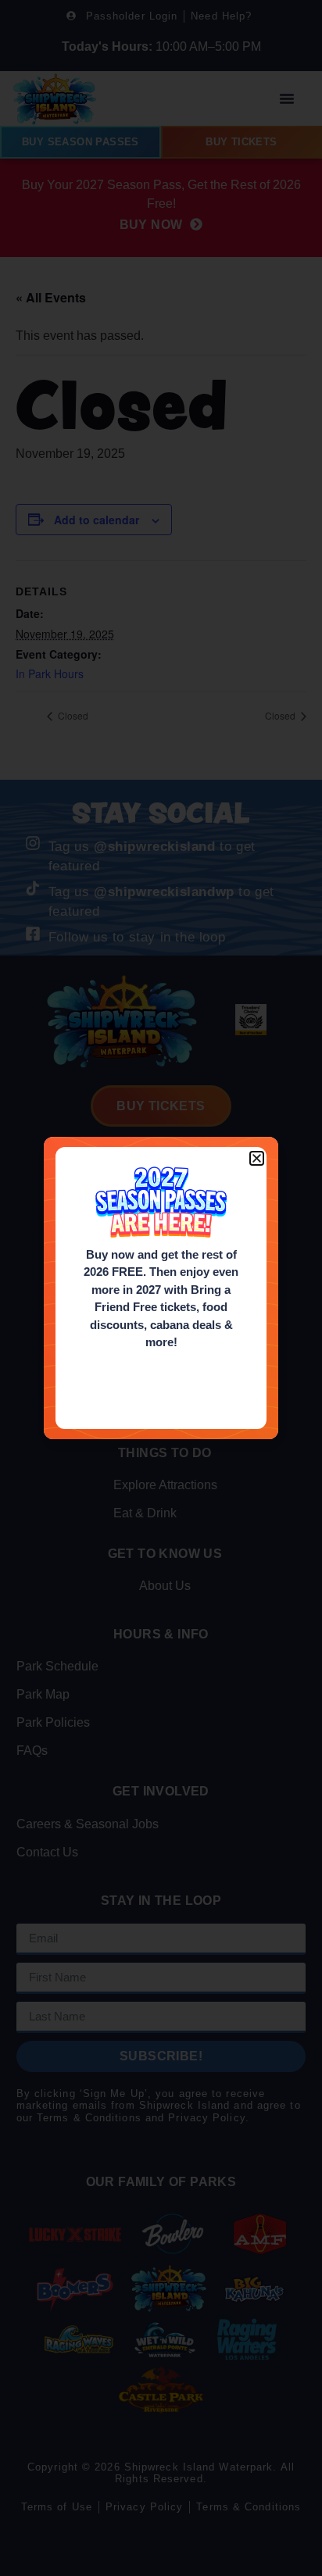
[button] (257, 1158)
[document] (161, 1288)
